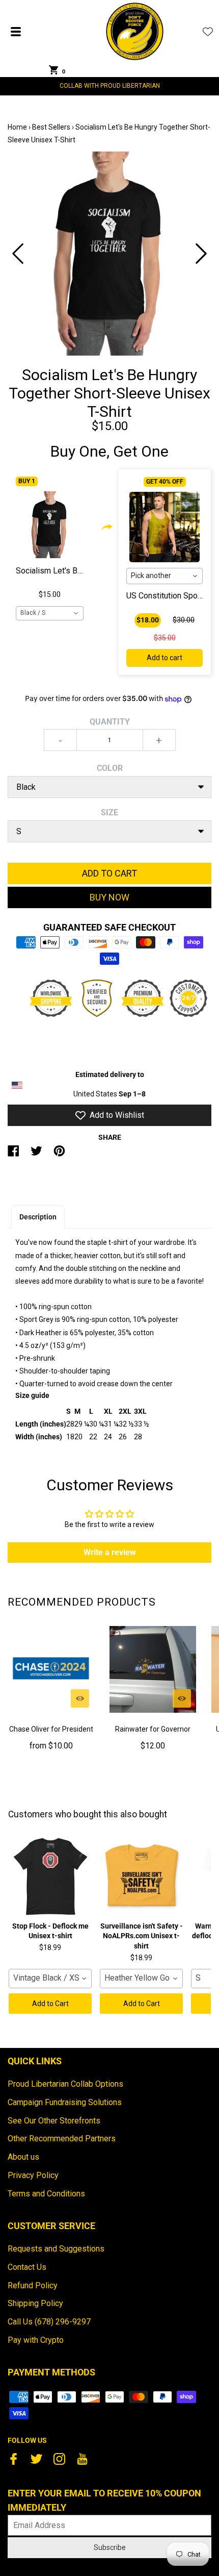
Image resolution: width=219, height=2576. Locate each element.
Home (17, 127)
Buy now (109, 897)
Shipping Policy (35, 2303)
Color (110, 768)
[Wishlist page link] (208, 32)
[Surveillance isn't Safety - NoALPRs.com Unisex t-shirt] (141, 1877)
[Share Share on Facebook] (13, 1155)
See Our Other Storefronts (54, 2121)
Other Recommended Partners (62, 2139)
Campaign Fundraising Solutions (65, 2102)
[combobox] (50, 613)
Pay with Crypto (36, 2340)
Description (38, 1217)
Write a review (110, 1552)
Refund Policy (33, 2285)
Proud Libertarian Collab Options (65, 2084)
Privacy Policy (33, 2175)
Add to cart (165, 658)
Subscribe (110, 2547)
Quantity (110, 722)
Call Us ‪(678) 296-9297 (49, 2322)
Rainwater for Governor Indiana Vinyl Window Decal (153, 1735)
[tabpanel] (109, 254)
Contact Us (27, 2267)
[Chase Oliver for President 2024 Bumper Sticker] (51, 1669)
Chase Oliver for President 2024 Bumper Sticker (51, 1735)
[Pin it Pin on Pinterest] (59, 1155)
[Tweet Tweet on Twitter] (36, 1155)
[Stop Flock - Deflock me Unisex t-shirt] (50, 1877)
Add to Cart (50, 2004)
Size (109, 812)
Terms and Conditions (46, 2194)
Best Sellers (51, 127)
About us (23, 2157)
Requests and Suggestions (56, 2249)
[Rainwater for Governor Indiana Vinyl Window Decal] (153, 1669)
